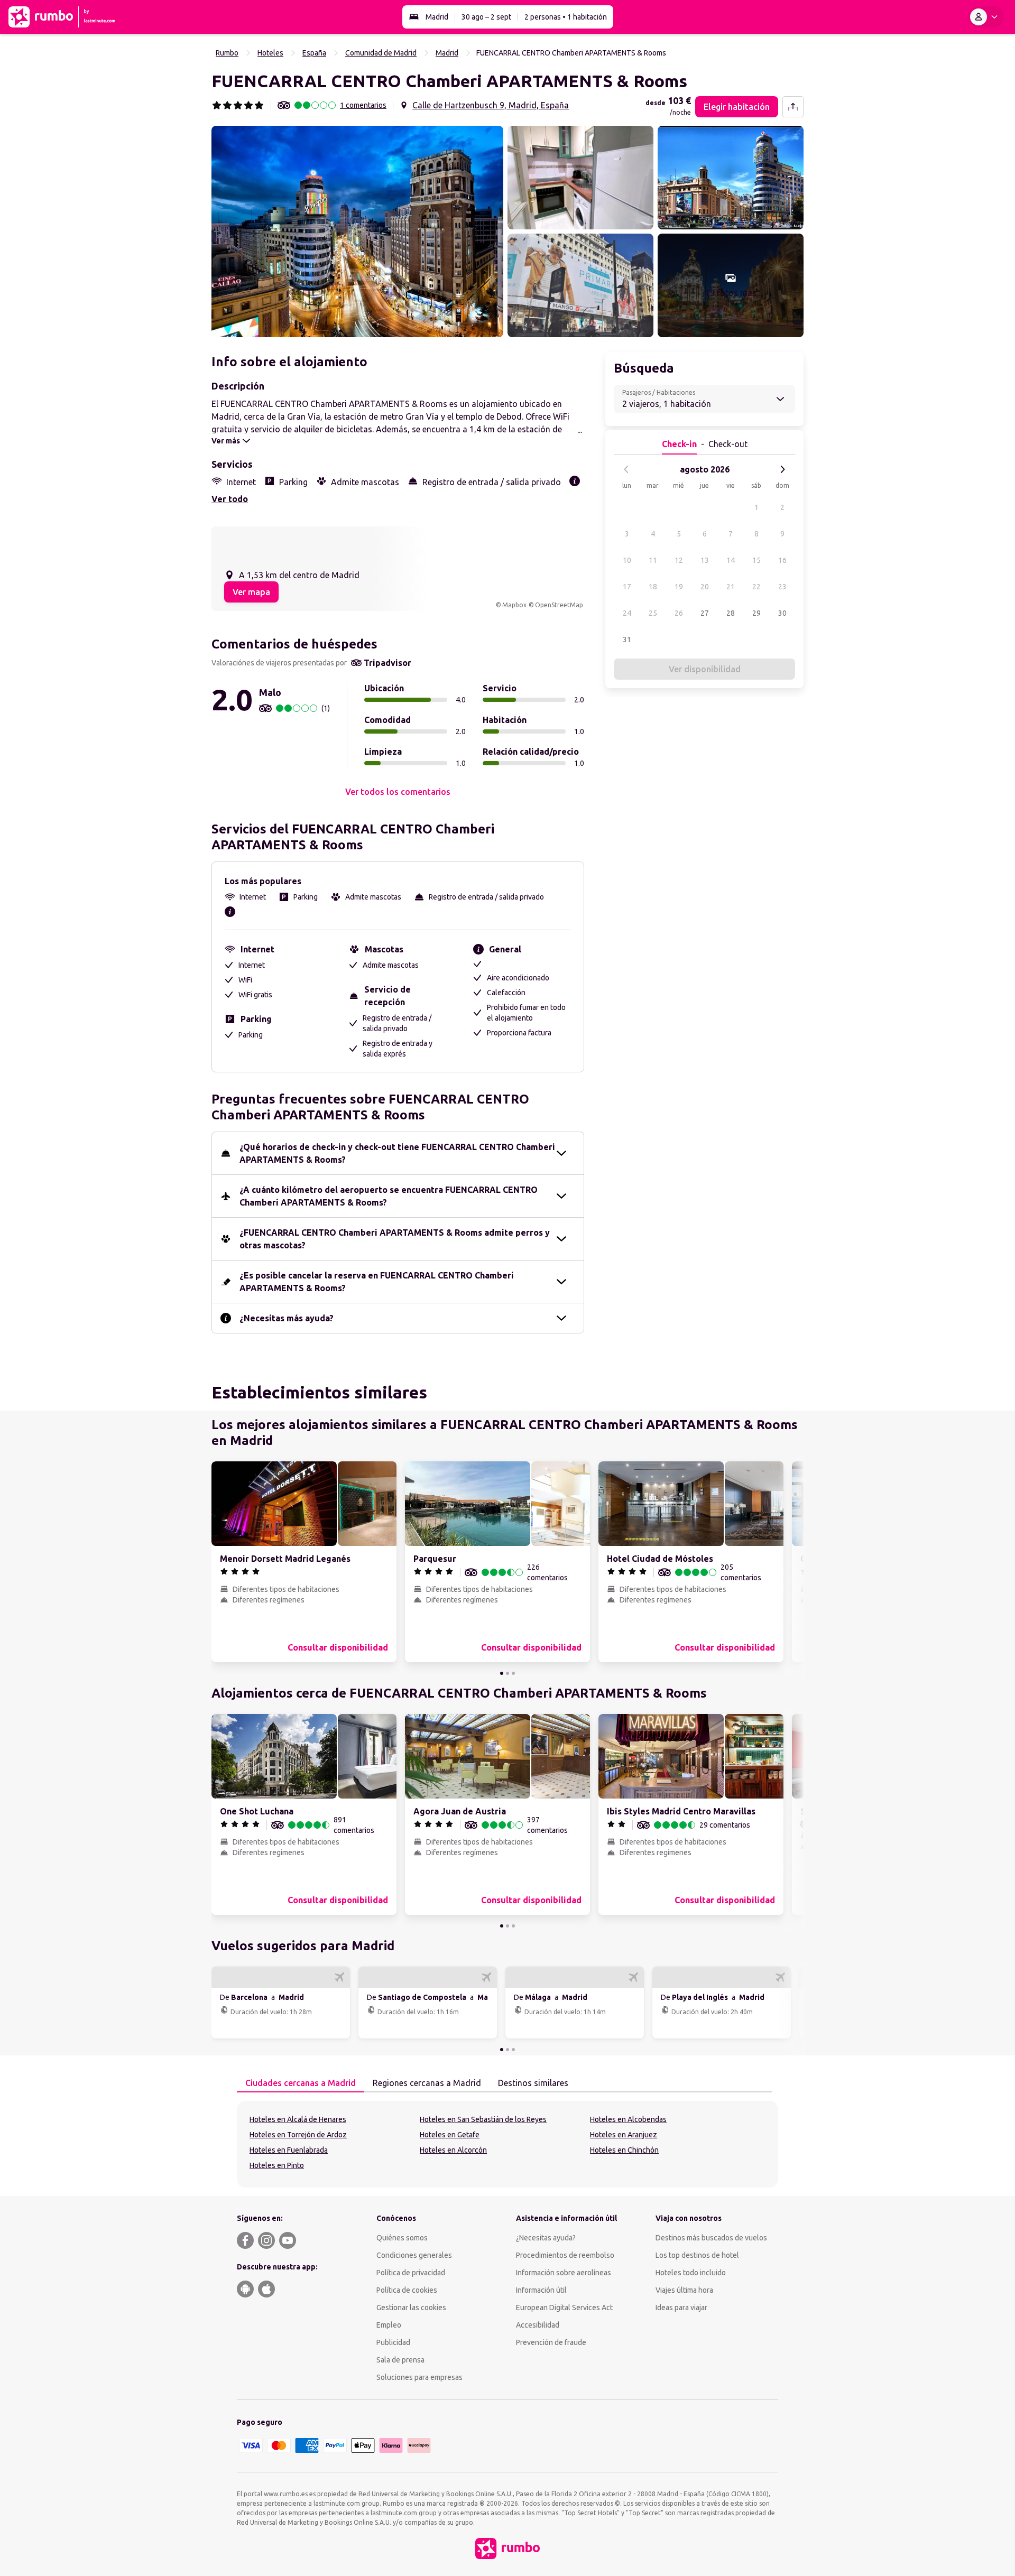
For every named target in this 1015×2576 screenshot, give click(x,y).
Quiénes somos (402, 2238)
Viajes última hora (684, 2290)
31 (627, 640)
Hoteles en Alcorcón (453, 2150)
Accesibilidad (538, 2325)
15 (756, 560)
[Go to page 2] (508, 1673)
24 (627, 613)
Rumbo (227, 53)
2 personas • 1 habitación (566, 17)
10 (627, 560)
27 (705, 613)
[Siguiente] (782, 469)
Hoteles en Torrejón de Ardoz (298, 2135)
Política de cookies (407, 2290)
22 (756, 587)
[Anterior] (626, 469)
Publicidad (393, 2342)
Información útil (541, 2290)
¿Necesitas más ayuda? (287, 1318)
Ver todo (230, 499)
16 (782, 560)
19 (679, 587)
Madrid (437, 17)
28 (731, 613)
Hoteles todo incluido (691, 2273)
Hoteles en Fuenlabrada (289, 2150)
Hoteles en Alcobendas (628, 2119)
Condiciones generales (414, 2255)
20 (705, 587)
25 (653, 613)
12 (679, 560)
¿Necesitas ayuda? (546, 2238)
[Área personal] (986, 17)
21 (731, 587)
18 (653, 587)
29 (756, 613)
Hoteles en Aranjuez (624, 2135)
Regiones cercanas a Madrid (427, 2083)
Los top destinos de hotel (697, 2255)
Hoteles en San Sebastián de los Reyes (483, 2119)
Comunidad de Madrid (381, 53)
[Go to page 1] (502, 1673)
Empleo (389, 2325)
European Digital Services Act (564, 2308)
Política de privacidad (411, 2273)
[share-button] (793, 107)
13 (705, 560)
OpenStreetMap (559, 605)
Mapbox (514, 605)
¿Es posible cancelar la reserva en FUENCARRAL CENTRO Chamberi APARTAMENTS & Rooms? (377, 1282)
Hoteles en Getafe (450, 2135)
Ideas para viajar (681, 2308)
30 (782, 613)
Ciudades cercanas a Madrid (301, 2083)
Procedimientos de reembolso (565, 2255)
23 (782, 587)
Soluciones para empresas (419, 2377)
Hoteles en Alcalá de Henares (298, 2119)
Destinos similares (533, 2083)
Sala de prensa (400, 2360)
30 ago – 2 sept (486, 17)
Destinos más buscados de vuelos (711, 2238)
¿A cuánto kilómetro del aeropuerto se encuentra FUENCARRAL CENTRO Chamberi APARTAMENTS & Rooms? (389, 1196)
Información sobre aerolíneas (564, 2273)
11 (653, 560)
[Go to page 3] (513, 1673)
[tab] (301, 2083)
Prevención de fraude (551, 2342)
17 (627, 587)
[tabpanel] (508, 2144)
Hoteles (270, 53)
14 (731, 560)
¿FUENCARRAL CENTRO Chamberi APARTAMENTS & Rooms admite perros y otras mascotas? (395, 1239)
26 (679, 613)
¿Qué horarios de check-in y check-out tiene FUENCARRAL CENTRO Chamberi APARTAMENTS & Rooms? (397, 1153)
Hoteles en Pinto (277, 2165)
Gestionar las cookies (411, 2308)
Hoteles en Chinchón (624, 2150)
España (314, 53)
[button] (357, 231)
